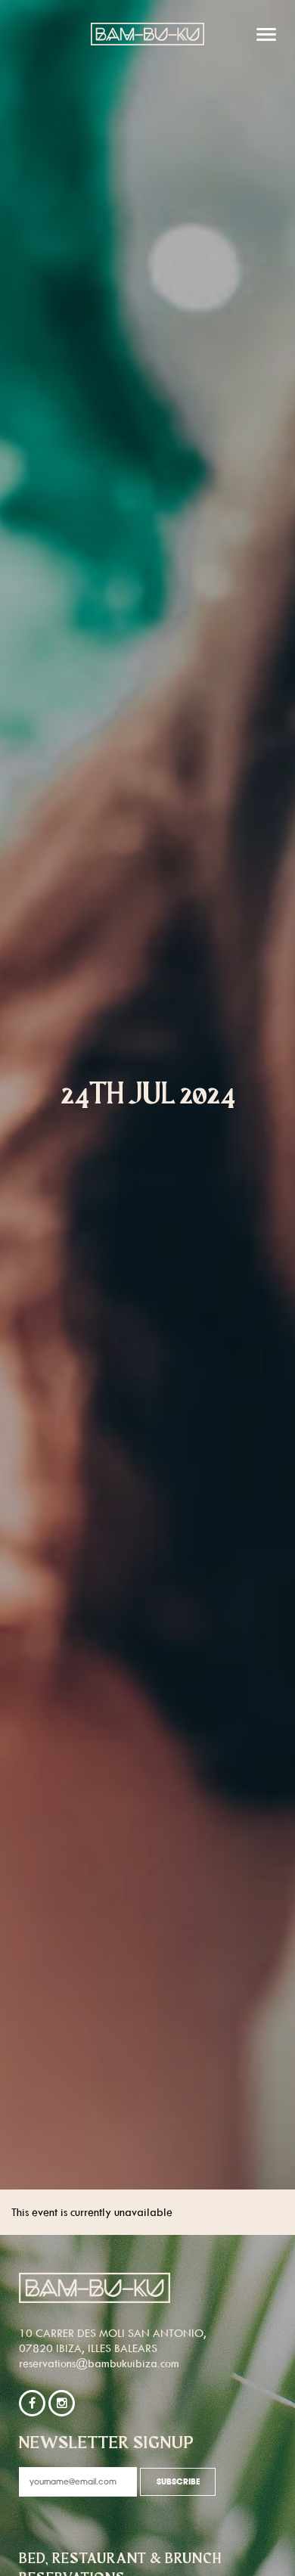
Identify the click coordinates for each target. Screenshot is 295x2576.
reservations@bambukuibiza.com (99, 2363)
